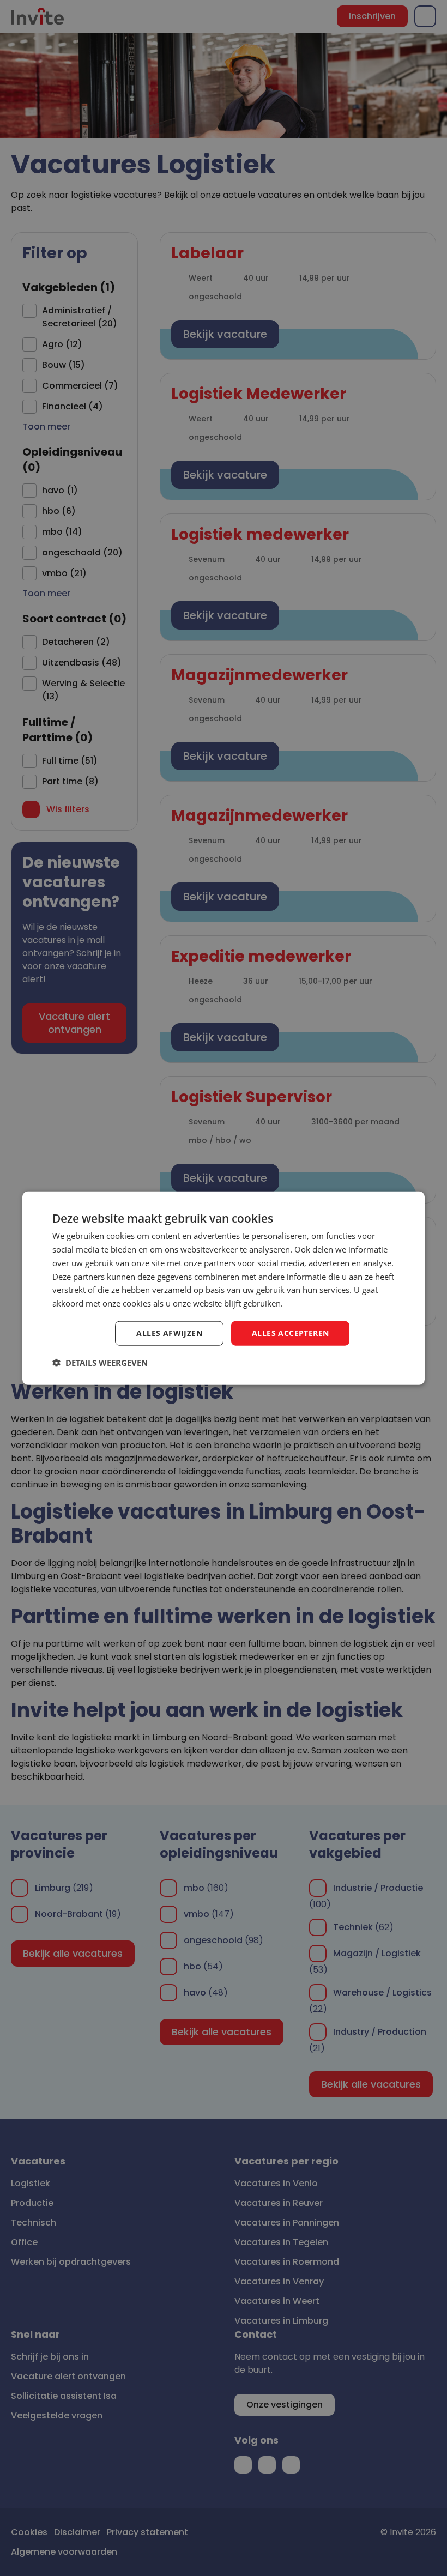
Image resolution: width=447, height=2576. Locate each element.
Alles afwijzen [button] (169, 1333)
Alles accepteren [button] (290, 1333)
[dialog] (224, 1288)
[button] (100, 1362)
